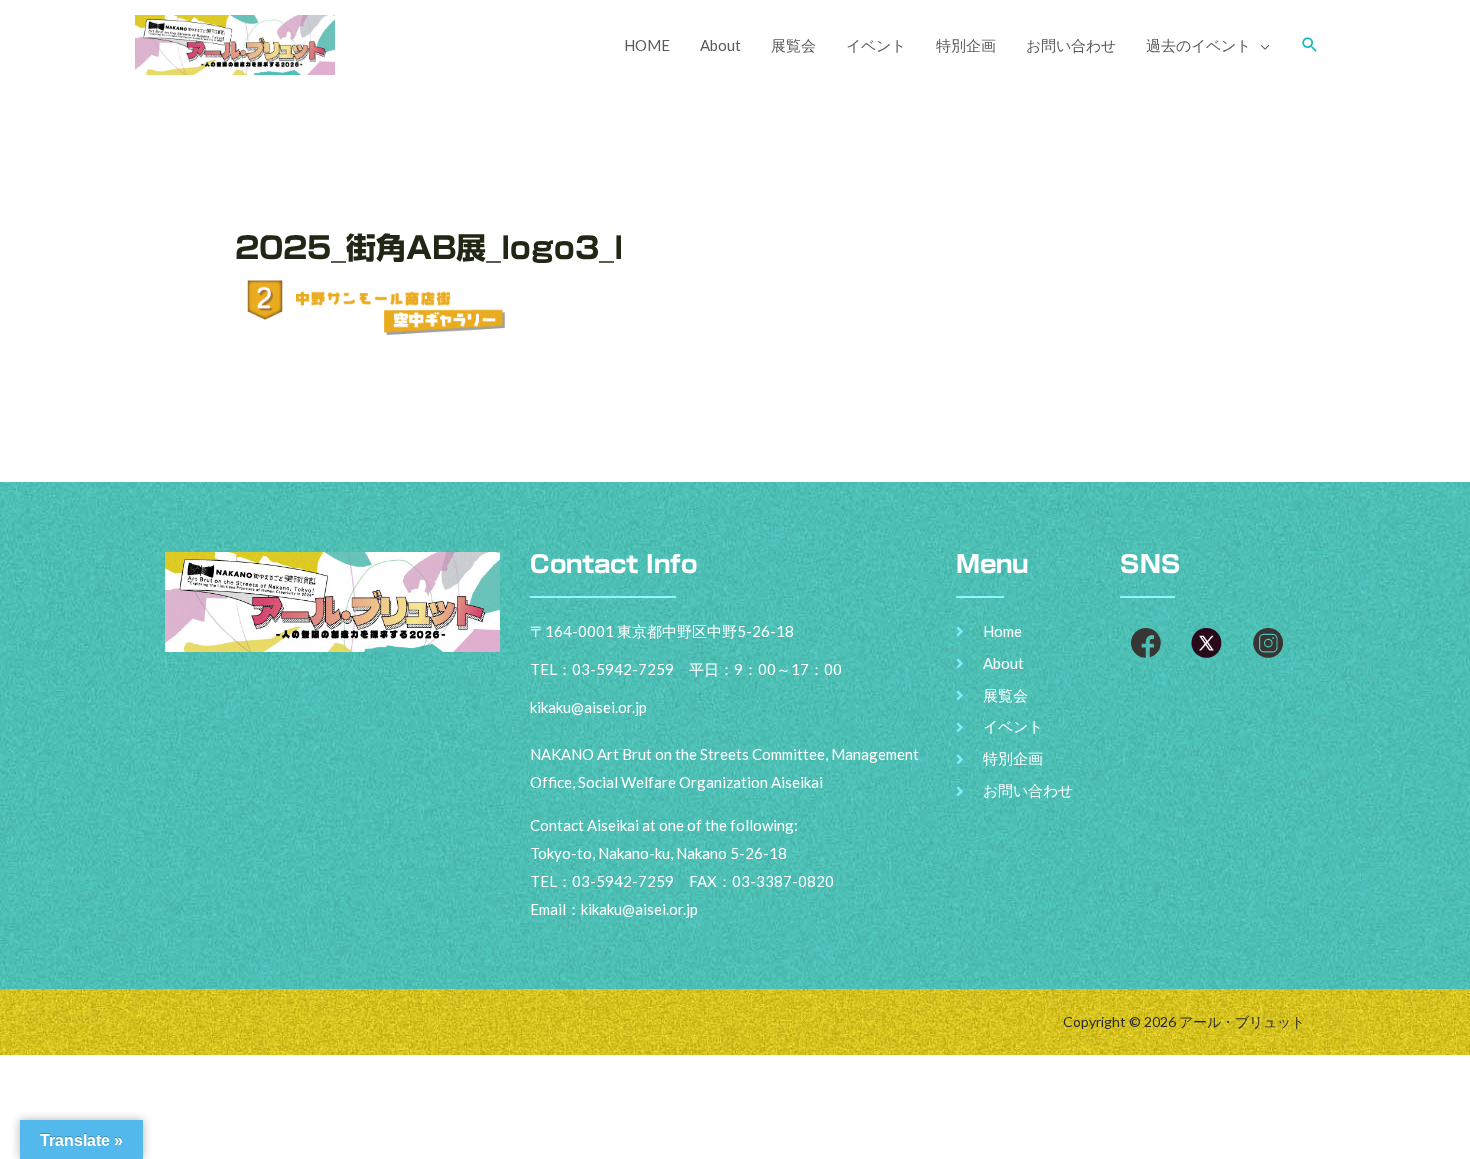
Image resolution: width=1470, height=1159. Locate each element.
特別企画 (966, 45)
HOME (647, 45)
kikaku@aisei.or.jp (639, 909)
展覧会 (793, 45)
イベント (876, 45)
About (720, 45)
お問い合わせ (1071, 45)
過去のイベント (1198, 45)
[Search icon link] (1310, 45)
